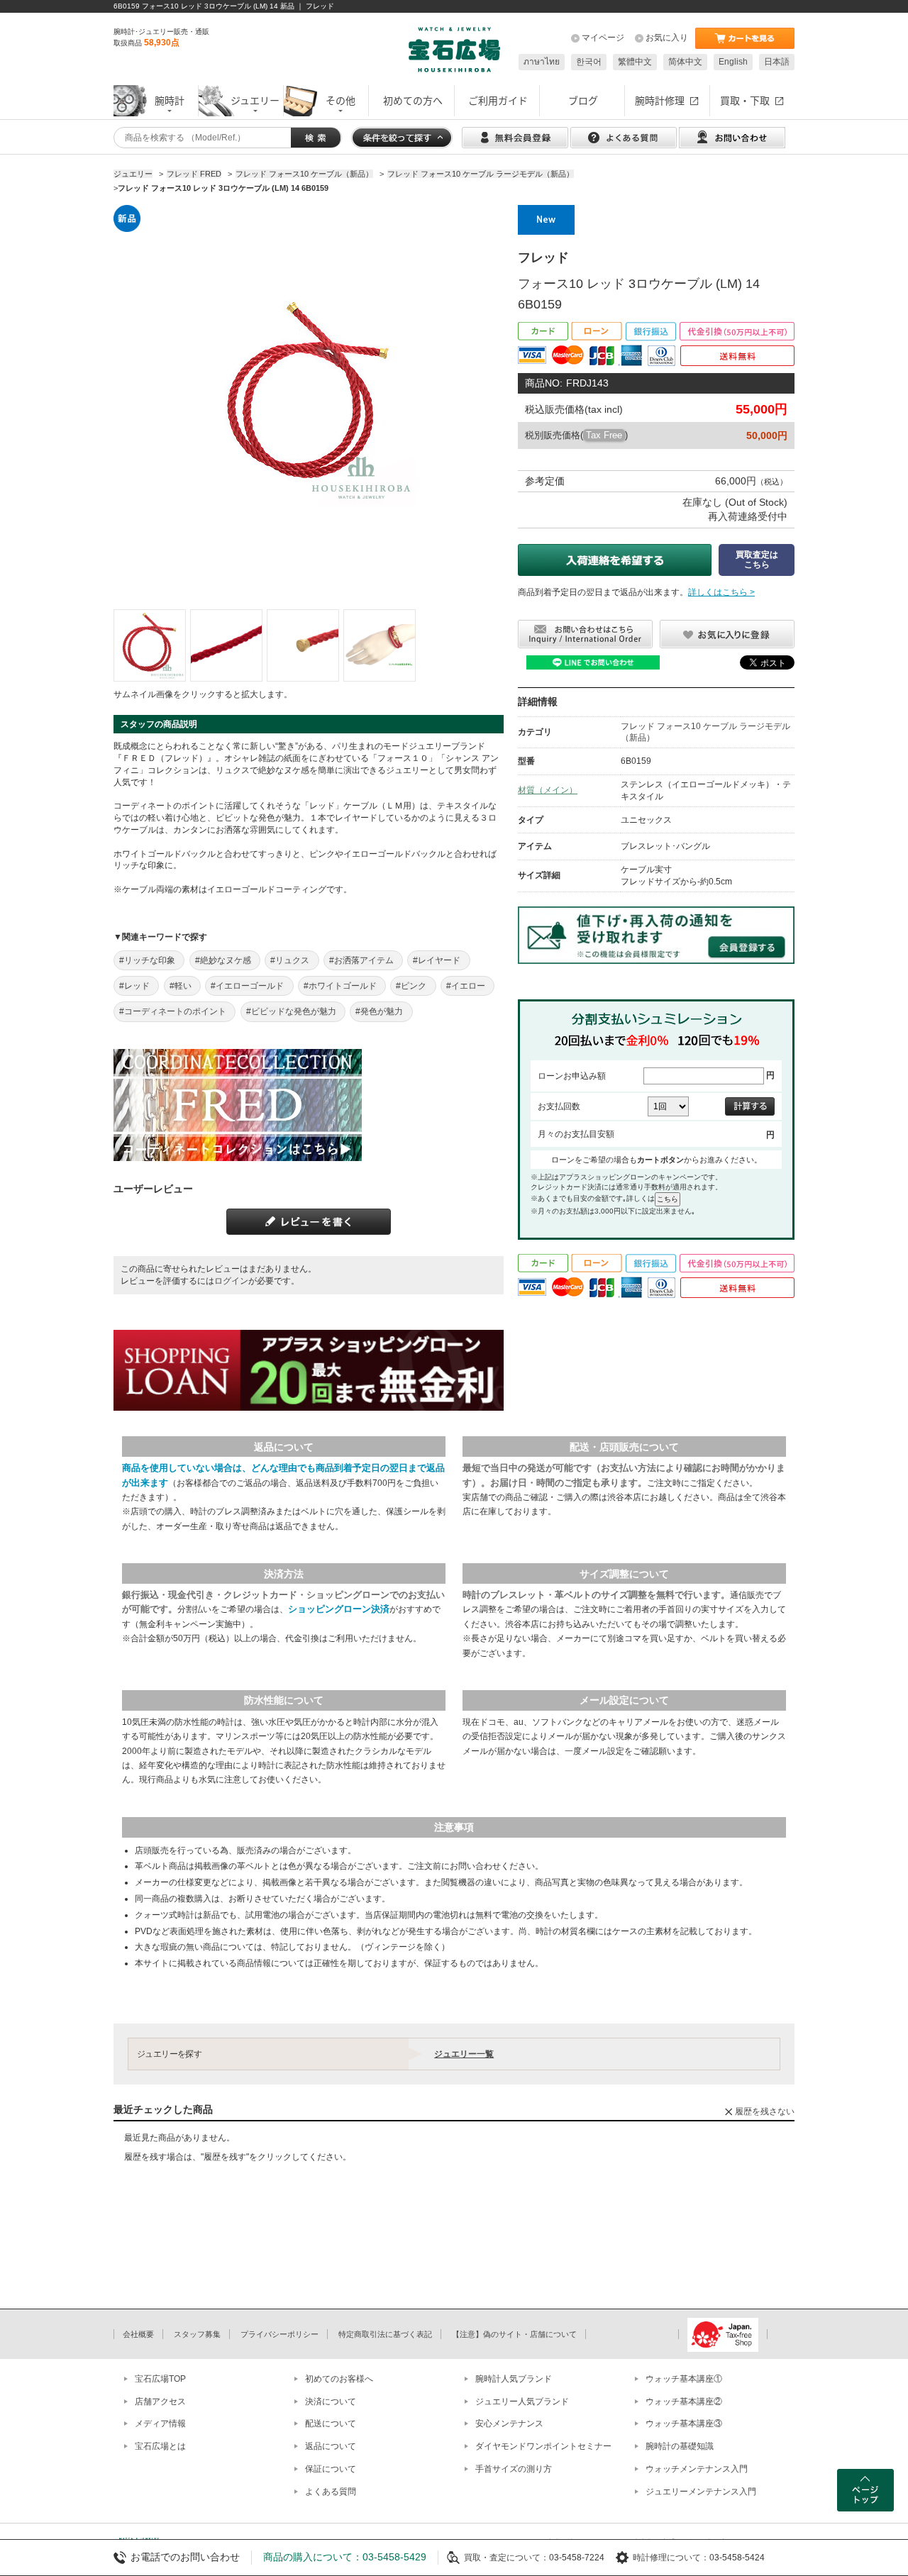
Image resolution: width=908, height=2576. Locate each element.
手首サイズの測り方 (514, 2469)
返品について (331, 2446)
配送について (331, 2424)
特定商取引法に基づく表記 (385, 2334)
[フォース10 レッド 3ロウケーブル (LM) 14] (150, 645)
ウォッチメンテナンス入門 (697, 2469)
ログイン (231, 1281)
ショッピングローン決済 (339, 1609)
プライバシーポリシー (279, 2334)
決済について (331, 2402)
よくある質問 (331, 2492)
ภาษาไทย (542, 62)
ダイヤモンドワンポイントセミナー (543, 2446)
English (733, 62)
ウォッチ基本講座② (684, 2402)
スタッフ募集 (197, 2334)
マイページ (603, 38)
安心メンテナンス (509, 2424)
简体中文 (685, 62)
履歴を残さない (765, 2111)
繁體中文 (635, 62)
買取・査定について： (506, 2558)
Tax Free (604, 435)
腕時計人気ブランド (514, 2379)
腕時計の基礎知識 (680, 2446)
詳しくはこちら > (721, 592)
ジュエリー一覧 (464, 2054)
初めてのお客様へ (339, 2379)
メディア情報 (160, 2424)
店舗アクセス (160, 2402)
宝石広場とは (160, 2446)
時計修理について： (671, 2558)
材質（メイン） (548, 790)
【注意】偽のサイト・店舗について (514, 2334)
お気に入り (667, 38)
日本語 (777, 62)
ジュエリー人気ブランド (522, 2402)
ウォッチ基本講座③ (684, 2424)
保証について (331, 2469)
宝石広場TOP (160, 2379)
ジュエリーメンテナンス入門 (701, 2492)
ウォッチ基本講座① (684, 2379)
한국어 (589, 62)
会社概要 (138, 2334)
